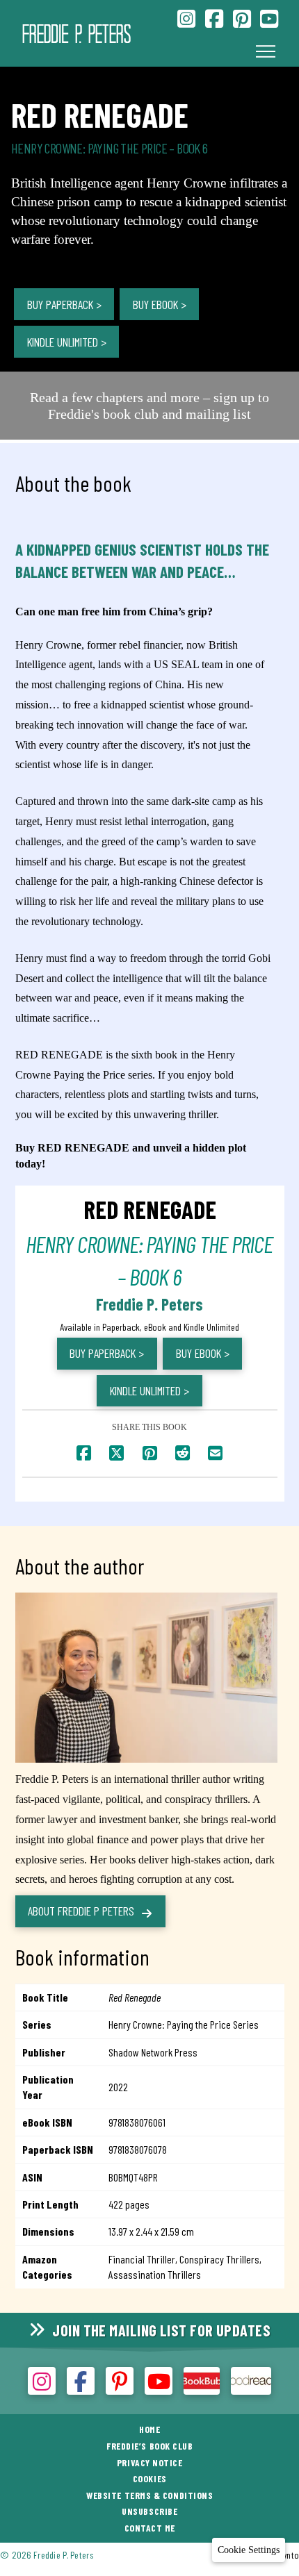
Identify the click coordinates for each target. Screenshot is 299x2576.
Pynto (289, 2555)
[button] (266, 51)
